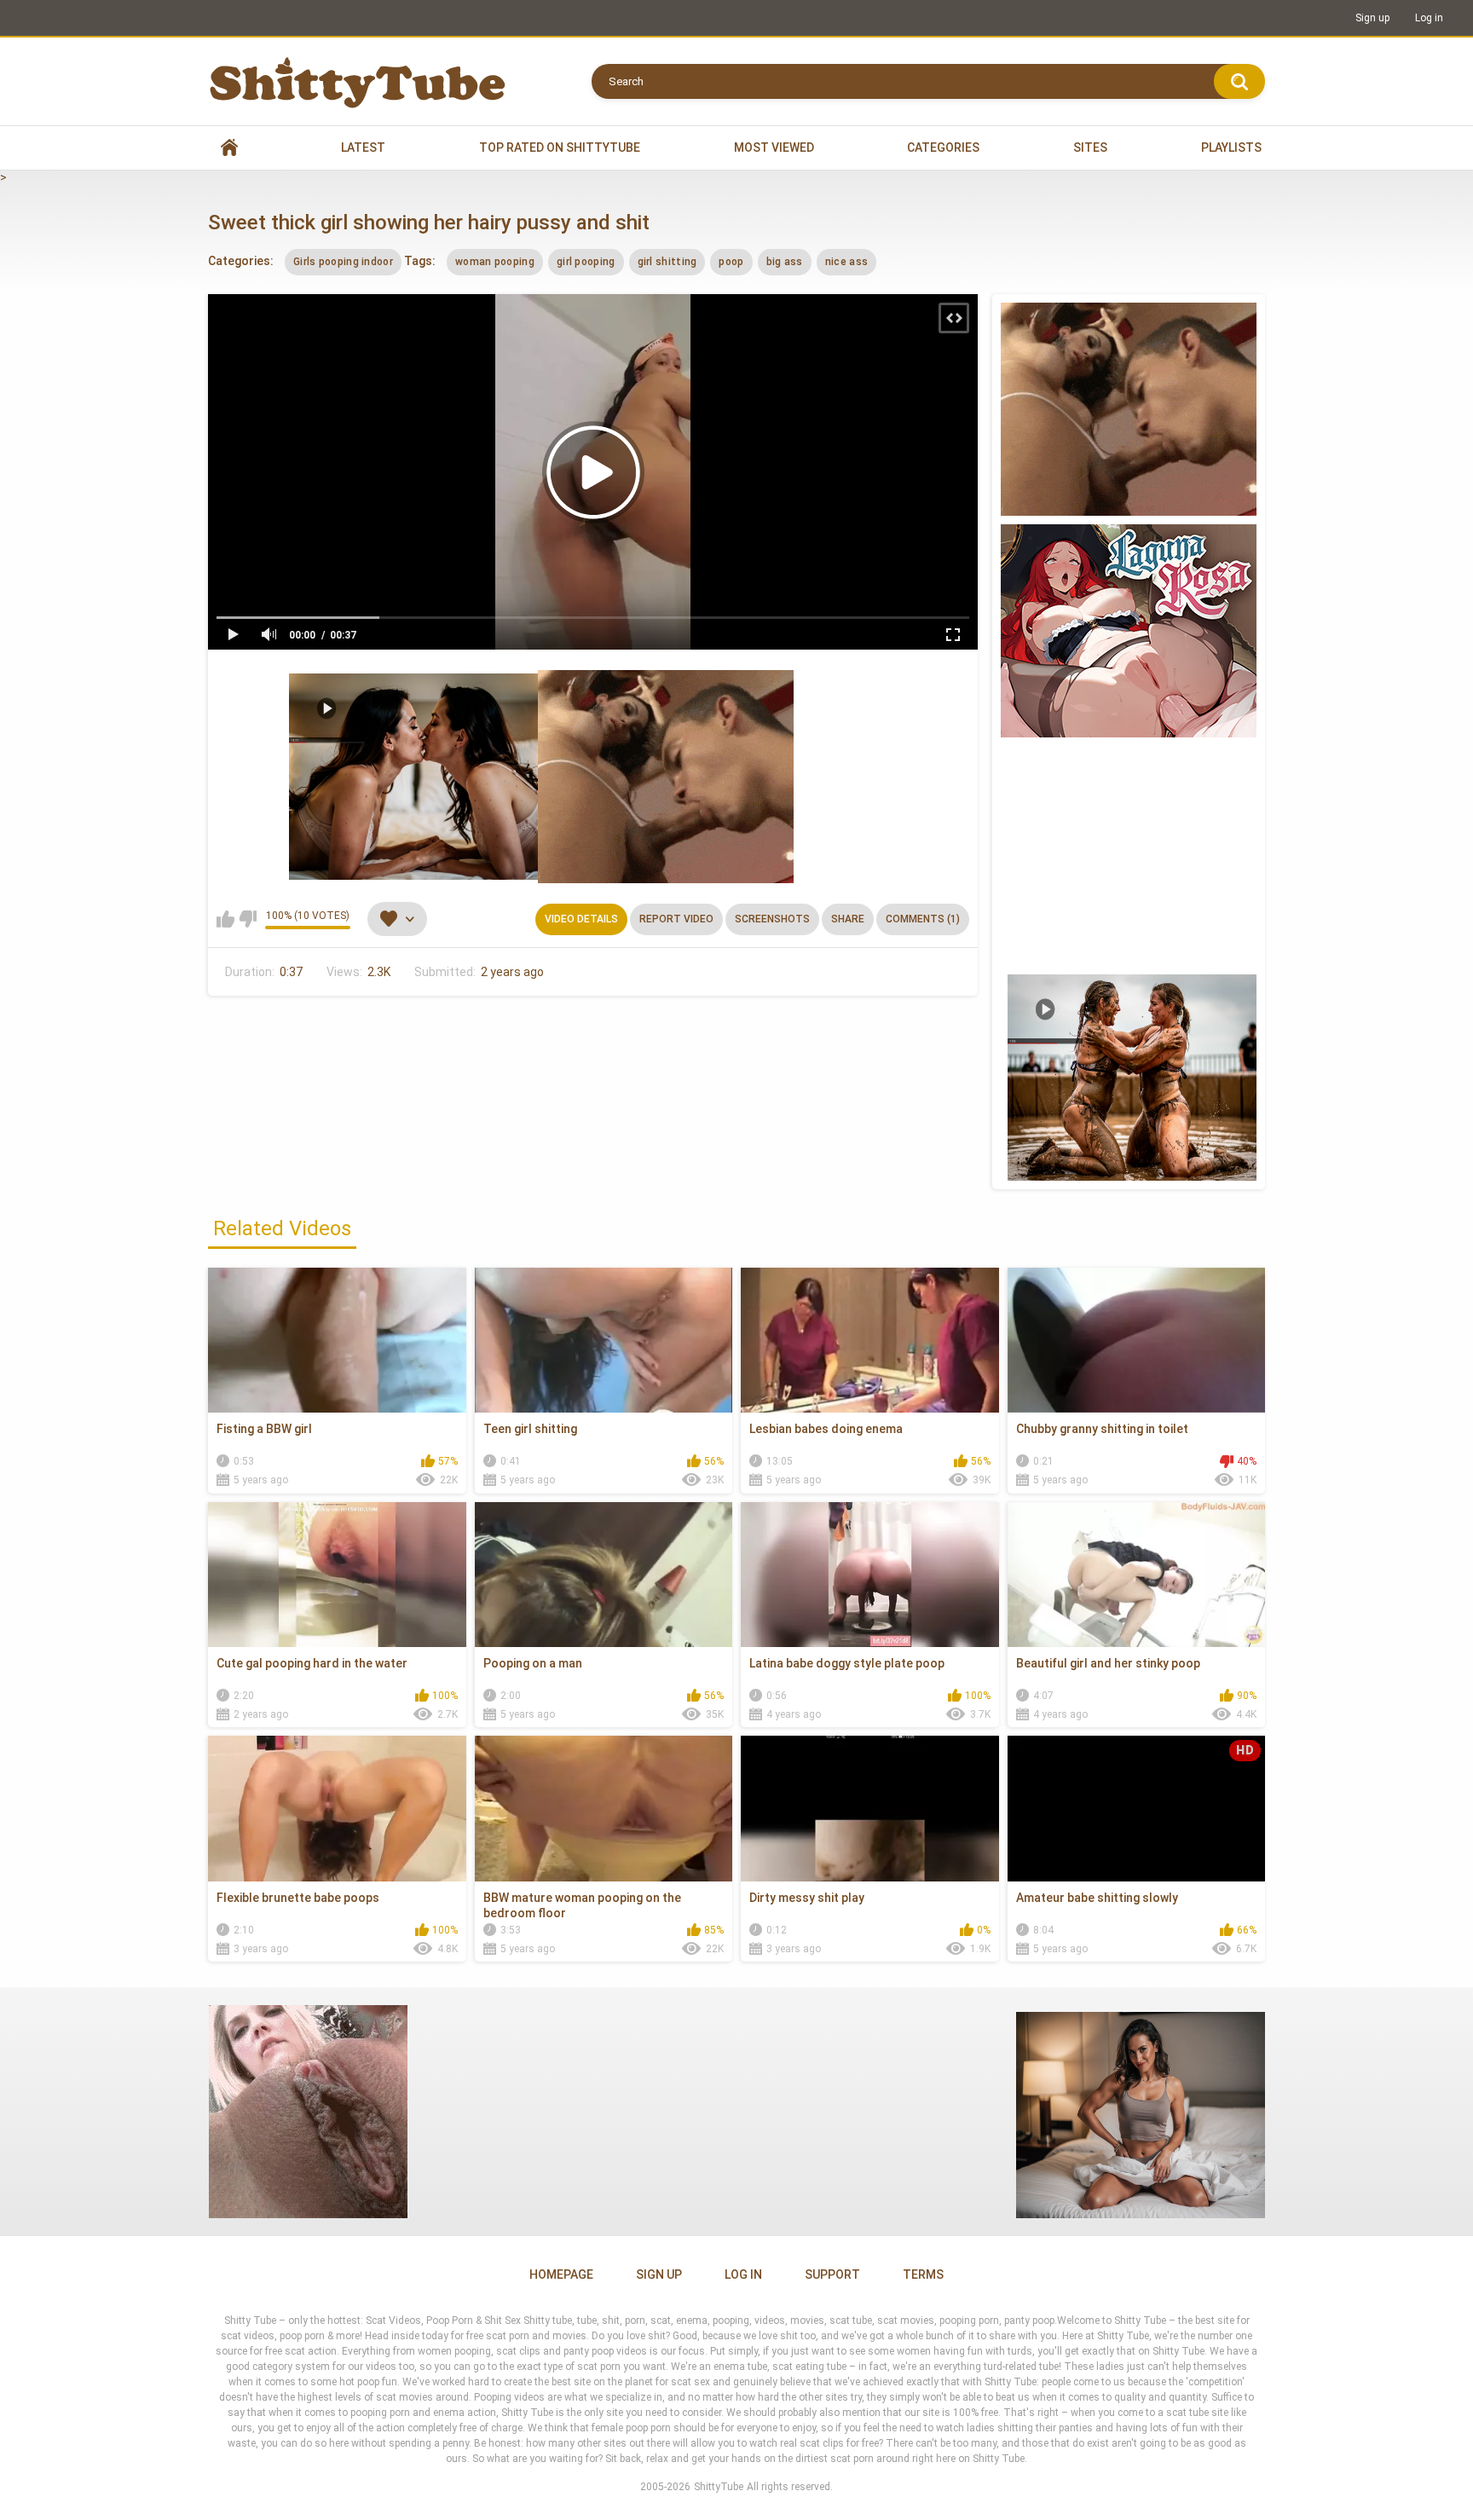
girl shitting (667, 262)
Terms (923, 2274)
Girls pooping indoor (343, 262)
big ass (785, 262)
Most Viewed (774, 147)
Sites (1090, 147)
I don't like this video (248, 919)
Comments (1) (923, 919)
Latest (363, 147)
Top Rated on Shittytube (560, 147)
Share (848, 919)
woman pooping (495, 262)
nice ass (846, 262)
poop (731, 262)
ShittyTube (719, 2487)
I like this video (225, 919)
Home (229, 148)
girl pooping (586, 262)
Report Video (676, 919)
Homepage (561, 2274)
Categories (943, 147)
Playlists (1231, 147)
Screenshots (772, 919)
